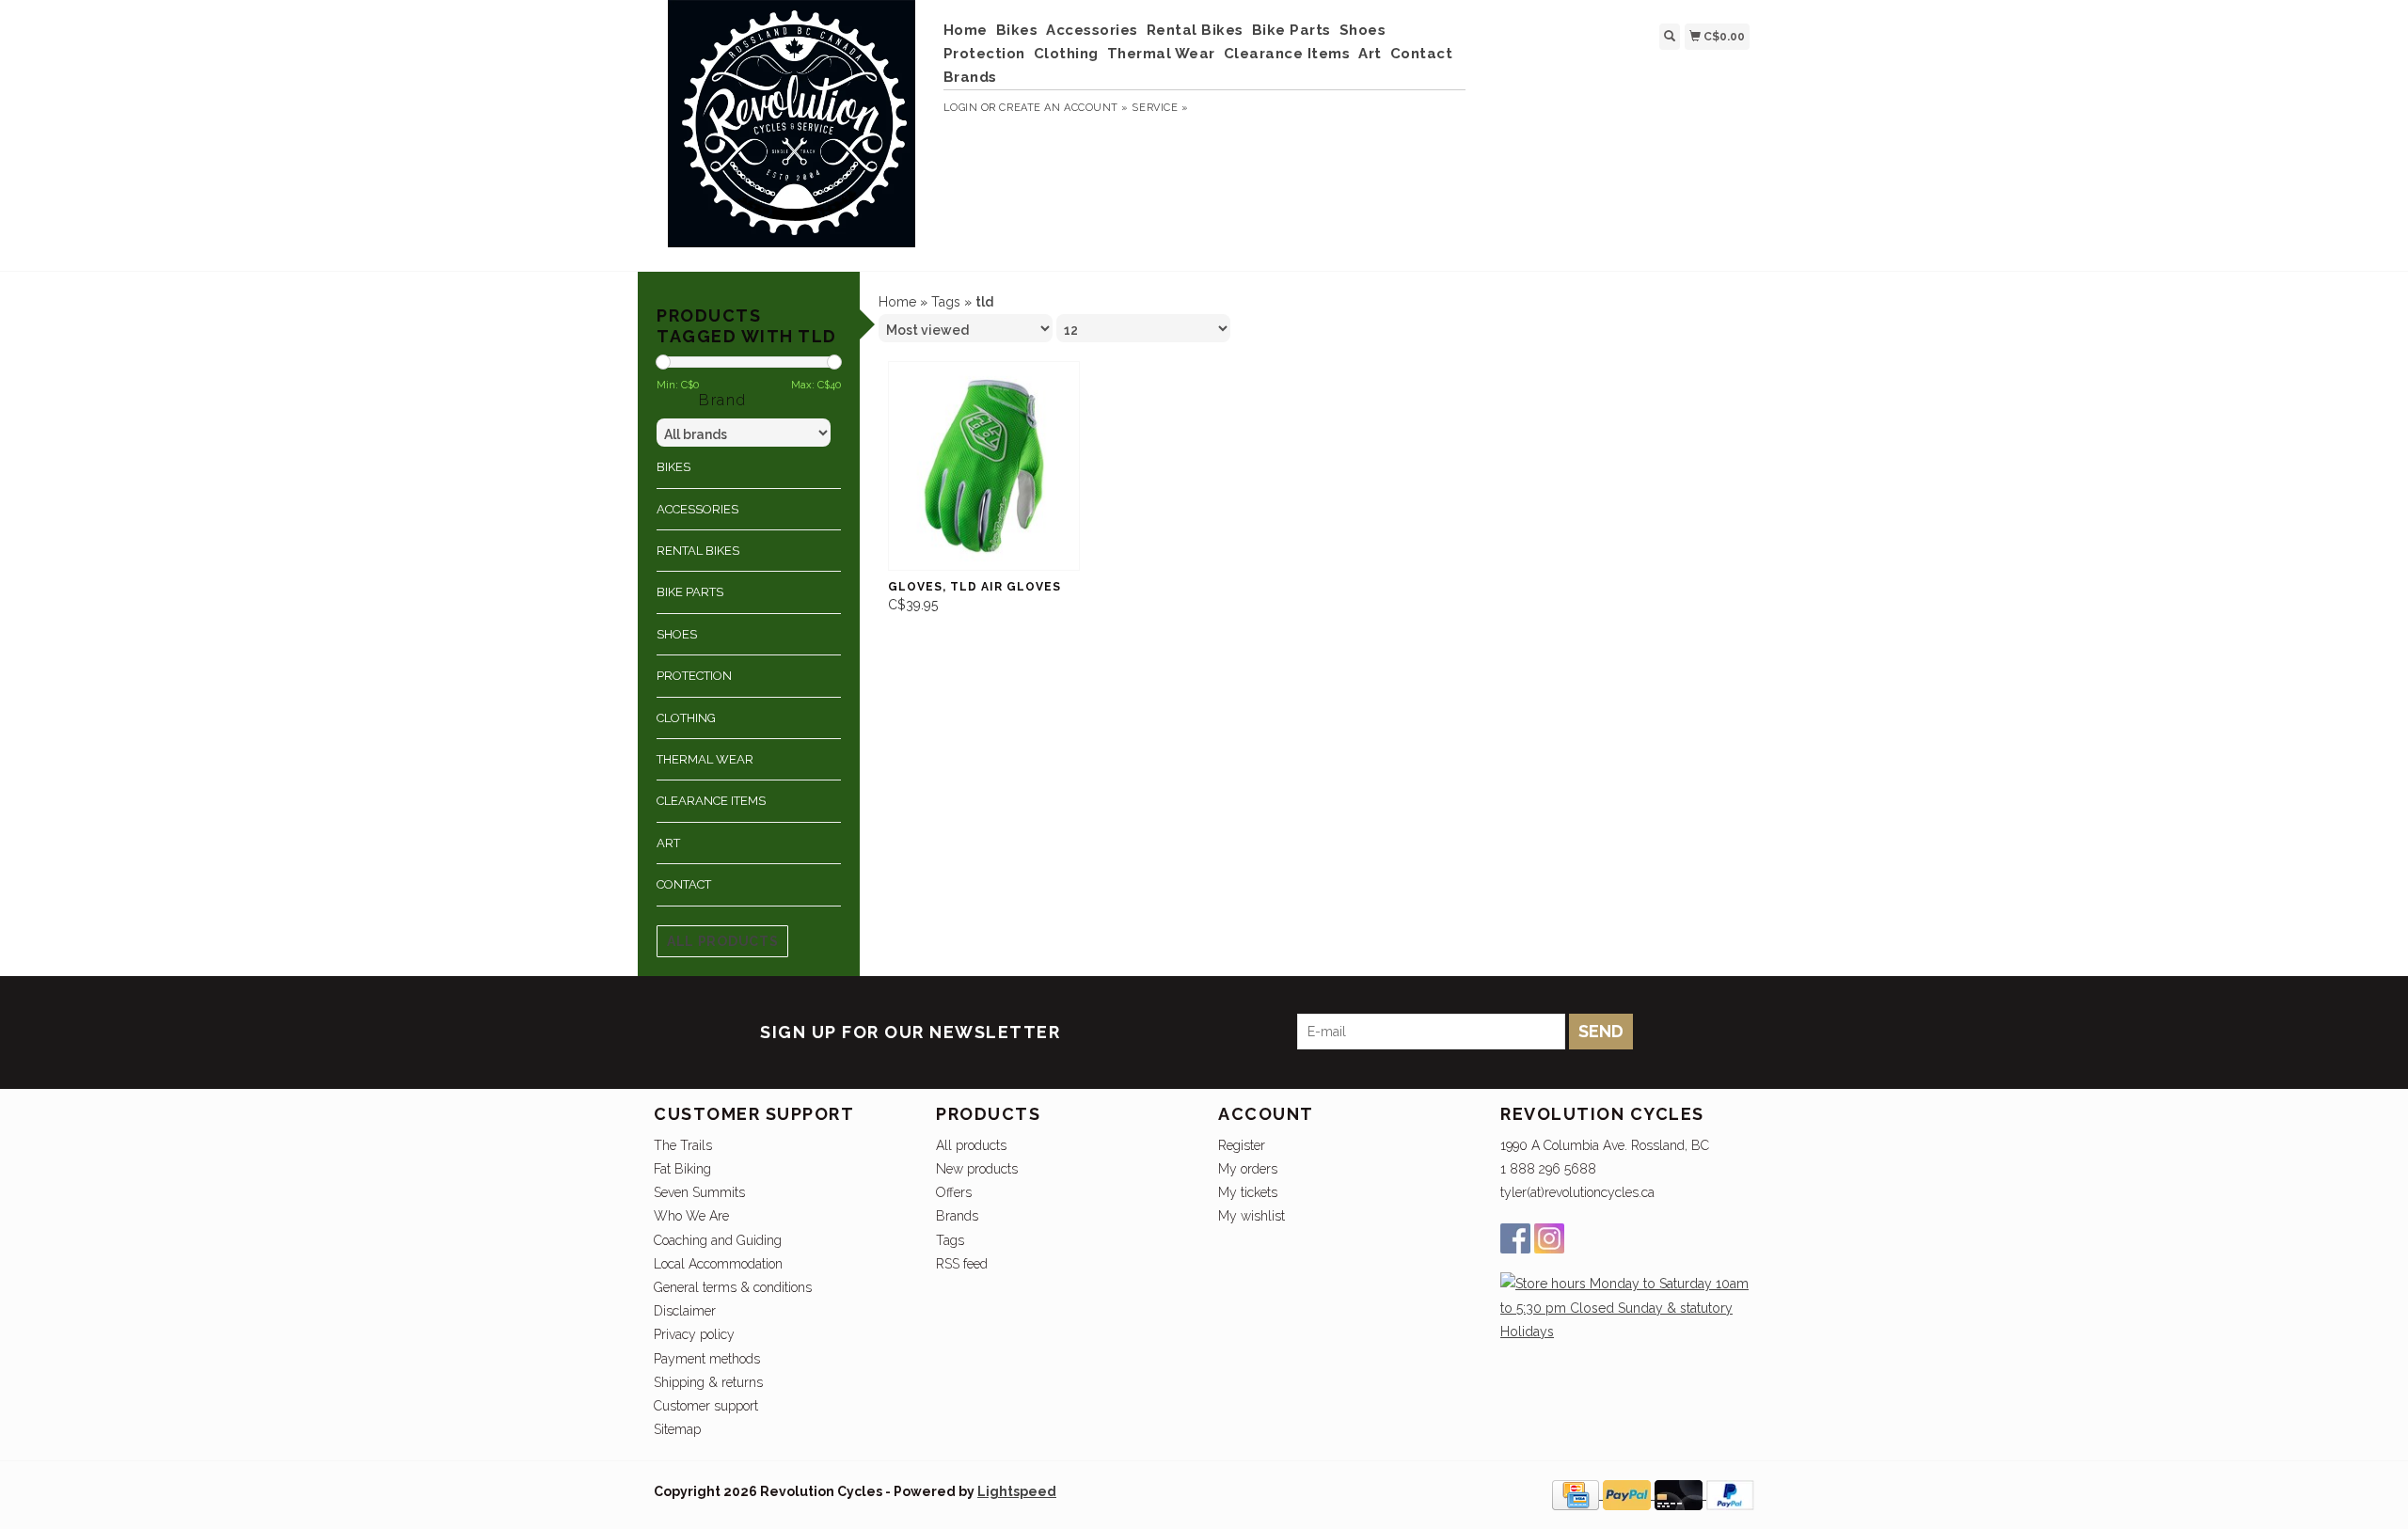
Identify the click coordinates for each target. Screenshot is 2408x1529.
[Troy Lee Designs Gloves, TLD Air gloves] (984, 466)
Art (1370, 54)
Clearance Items (1287, 54)
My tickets (1248, 1192)
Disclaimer (685, 1311)
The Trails (683, 1145)
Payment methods (707, 1359)
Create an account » (1063, 108)
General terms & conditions (733, 1287)
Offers (954, 1192)
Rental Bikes (1195, 30)
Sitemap (677, 1429)
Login (961, 108)
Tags (946, 302)
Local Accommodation (718, 1264)
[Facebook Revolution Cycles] (1515, 1238)
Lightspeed (1017, 1491)
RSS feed (962, 1264)
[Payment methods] (1577, 1494)
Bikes (1017, 30)
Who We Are (691, 1216)
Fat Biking (682, 1169)
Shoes (1363, 30)
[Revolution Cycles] (792, 133)
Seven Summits (699, 1192)
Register (1242, 1145)
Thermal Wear (1161, 54)
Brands (970, 77)
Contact (1422, 54)
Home (966, 30)
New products (977, 1169)
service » (1160, 108)
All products (722, 941)
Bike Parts (1291, 30)
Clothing (1066, 54)
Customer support (706, 1406)
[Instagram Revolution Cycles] (1549, 1238)
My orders (1248, 1169)
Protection (984, 54)
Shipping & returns (708, 1382)
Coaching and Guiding (718, 1240)
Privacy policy (694, 1334)
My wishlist (1252, 1216)
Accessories (1092, 30)
